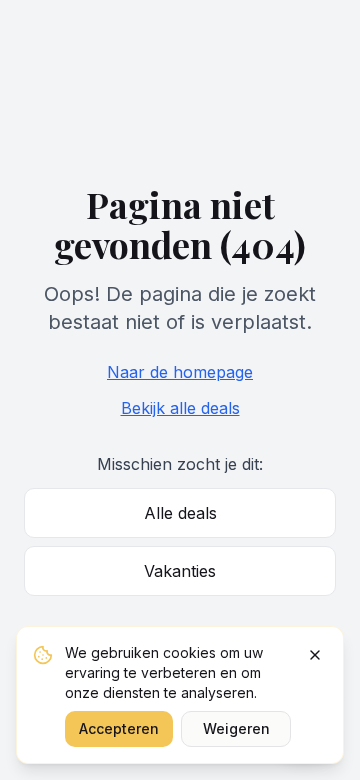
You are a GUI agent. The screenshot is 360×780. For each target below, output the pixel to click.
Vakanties (180, 571)
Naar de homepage (180, 372)
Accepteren (119, 728)
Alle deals (180, 513)
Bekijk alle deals (180, 408)
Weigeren (236, 728)
